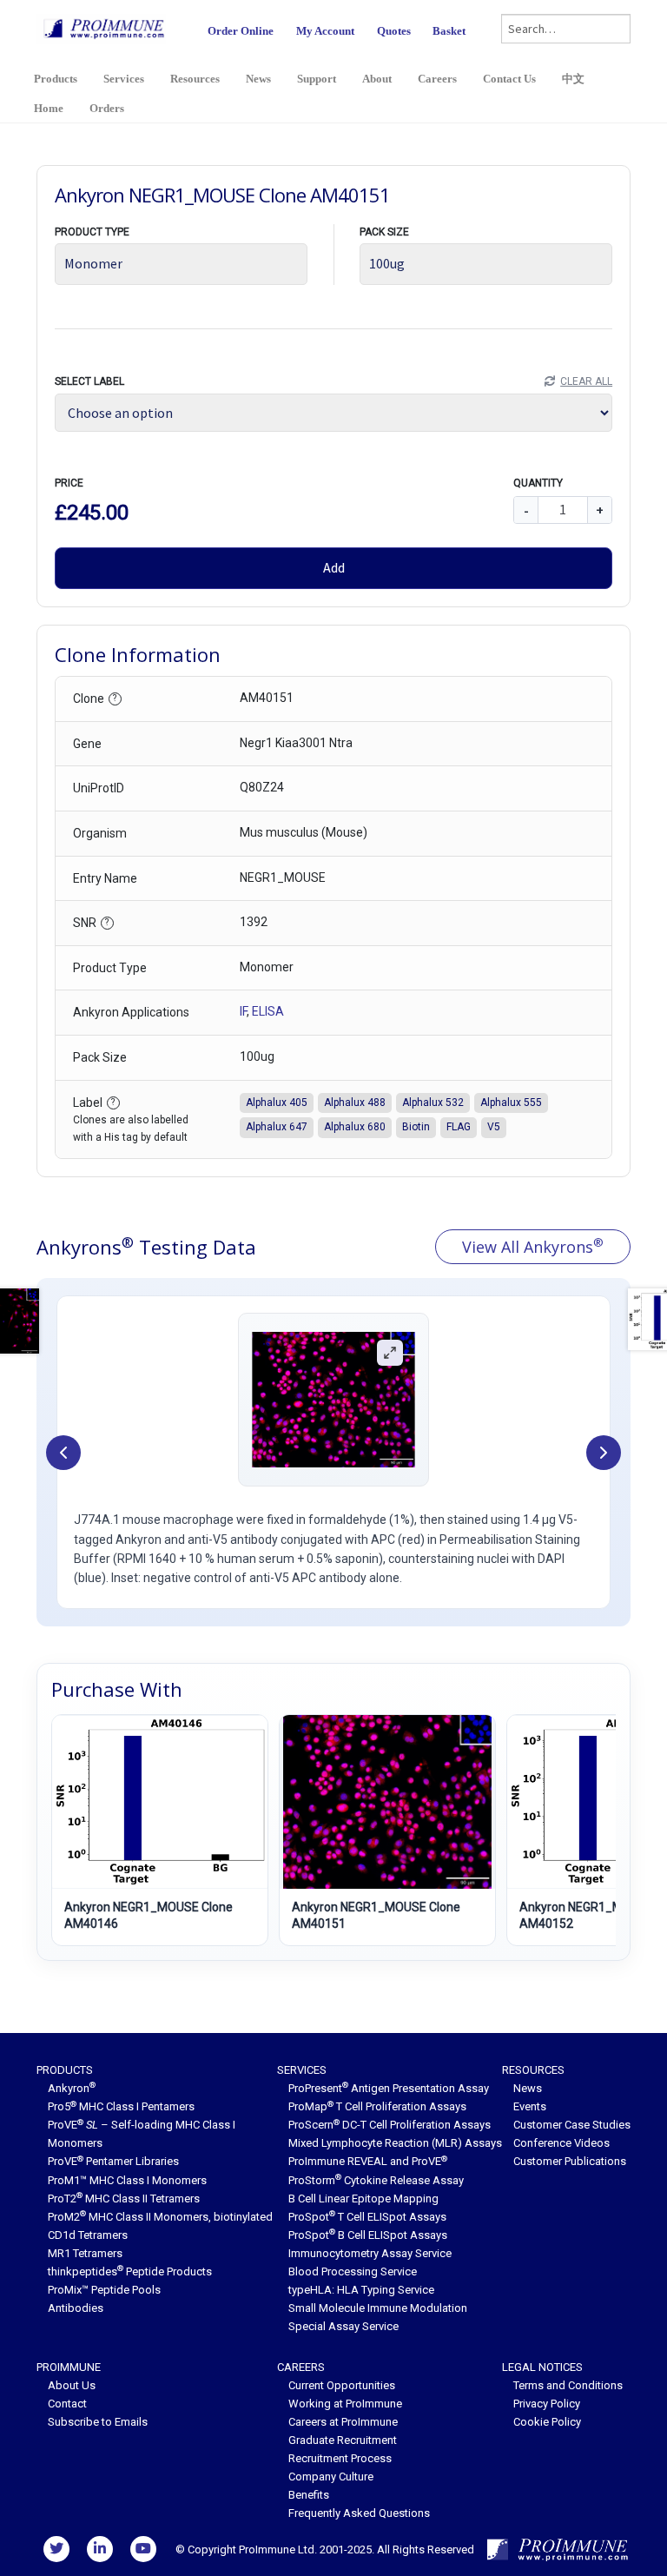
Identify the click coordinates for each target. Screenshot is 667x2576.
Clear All (586, 381)
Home (49, 108)
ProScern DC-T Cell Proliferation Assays (390, 2125)
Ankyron (72, 2088)
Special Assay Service (343, 2326)
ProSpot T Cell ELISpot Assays (367, 2217)
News (258, 79)
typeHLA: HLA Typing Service (361, 2290)
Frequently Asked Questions (359, 2513)
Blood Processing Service (353, 2271)
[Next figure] (604, 1453)
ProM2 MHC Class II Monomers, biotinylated (160, 2217)
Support (317, 79)
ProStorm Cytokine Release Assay (376, 2180)
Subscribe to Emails (98, 2422)
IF (243, 1011)
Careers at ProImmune (343, 2422)
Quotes (394, 31)
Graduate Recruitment (343, 2440)
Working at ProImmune (345, 2404)
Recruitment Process (340, 2458)
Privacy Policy (547, 2404)
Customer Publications (570, 2161)
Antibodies (76, 2308)
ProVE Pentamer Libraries (113, 2161)
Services (124, 79)
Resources (195, 79)
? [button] (115, 698)
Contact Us (509, 79)
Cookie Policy (547, 2422)
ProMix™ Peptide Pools (104, 2290)
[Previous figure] (63, 1453)
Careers (437, 79)
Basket (449, 31)
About (377, 79)
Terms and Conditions (568, 2385)
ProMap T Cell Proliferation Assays (377, 2106)
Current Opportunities (342, 2385)
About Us (72, 2385)
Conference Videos (561, 2143)
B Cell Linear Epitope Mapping (363, 2199)
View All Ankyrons (533, 1246)
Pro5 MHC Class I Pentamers (121, 2106)
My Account (325, 31)
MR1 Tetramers (85, 2253)
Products (56, 79)
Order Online (241, 31)
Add (334, 567)
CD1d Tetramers (88, 2235)
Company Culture (331, 2477)
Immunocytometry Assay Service (370, 2253)
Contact (67, 2404)
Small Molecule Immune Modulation (378, 2308)
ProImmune (69, 2367)
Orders (107, 108)
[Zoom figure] (390, 1353)
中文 (573, 79)
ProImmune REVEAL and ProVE (368, 2161)
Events (530, 2106)
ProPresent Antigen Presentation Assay (389, 2088)
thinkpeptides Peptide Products (130, 2271)
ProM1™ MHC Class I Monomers (127, 2180)
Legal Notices (542, 2367)
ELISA (268, 1011)
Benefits (309, 2495)
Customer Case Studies (572, 2125)
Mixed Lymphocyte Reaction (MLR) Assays (395, 2143)
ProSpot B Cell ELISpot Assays (368, 2235)
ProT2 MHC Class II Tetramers (124, 2199)
